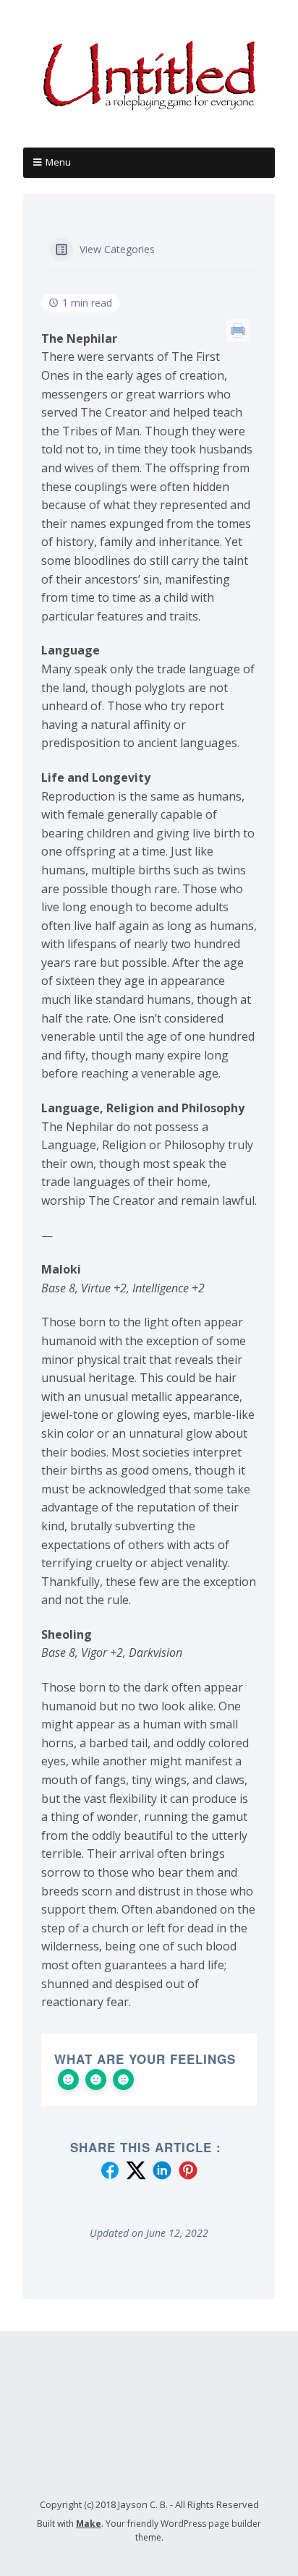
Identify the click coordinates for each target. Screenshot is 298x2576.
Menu (58, 162)
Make (89, 2524)
